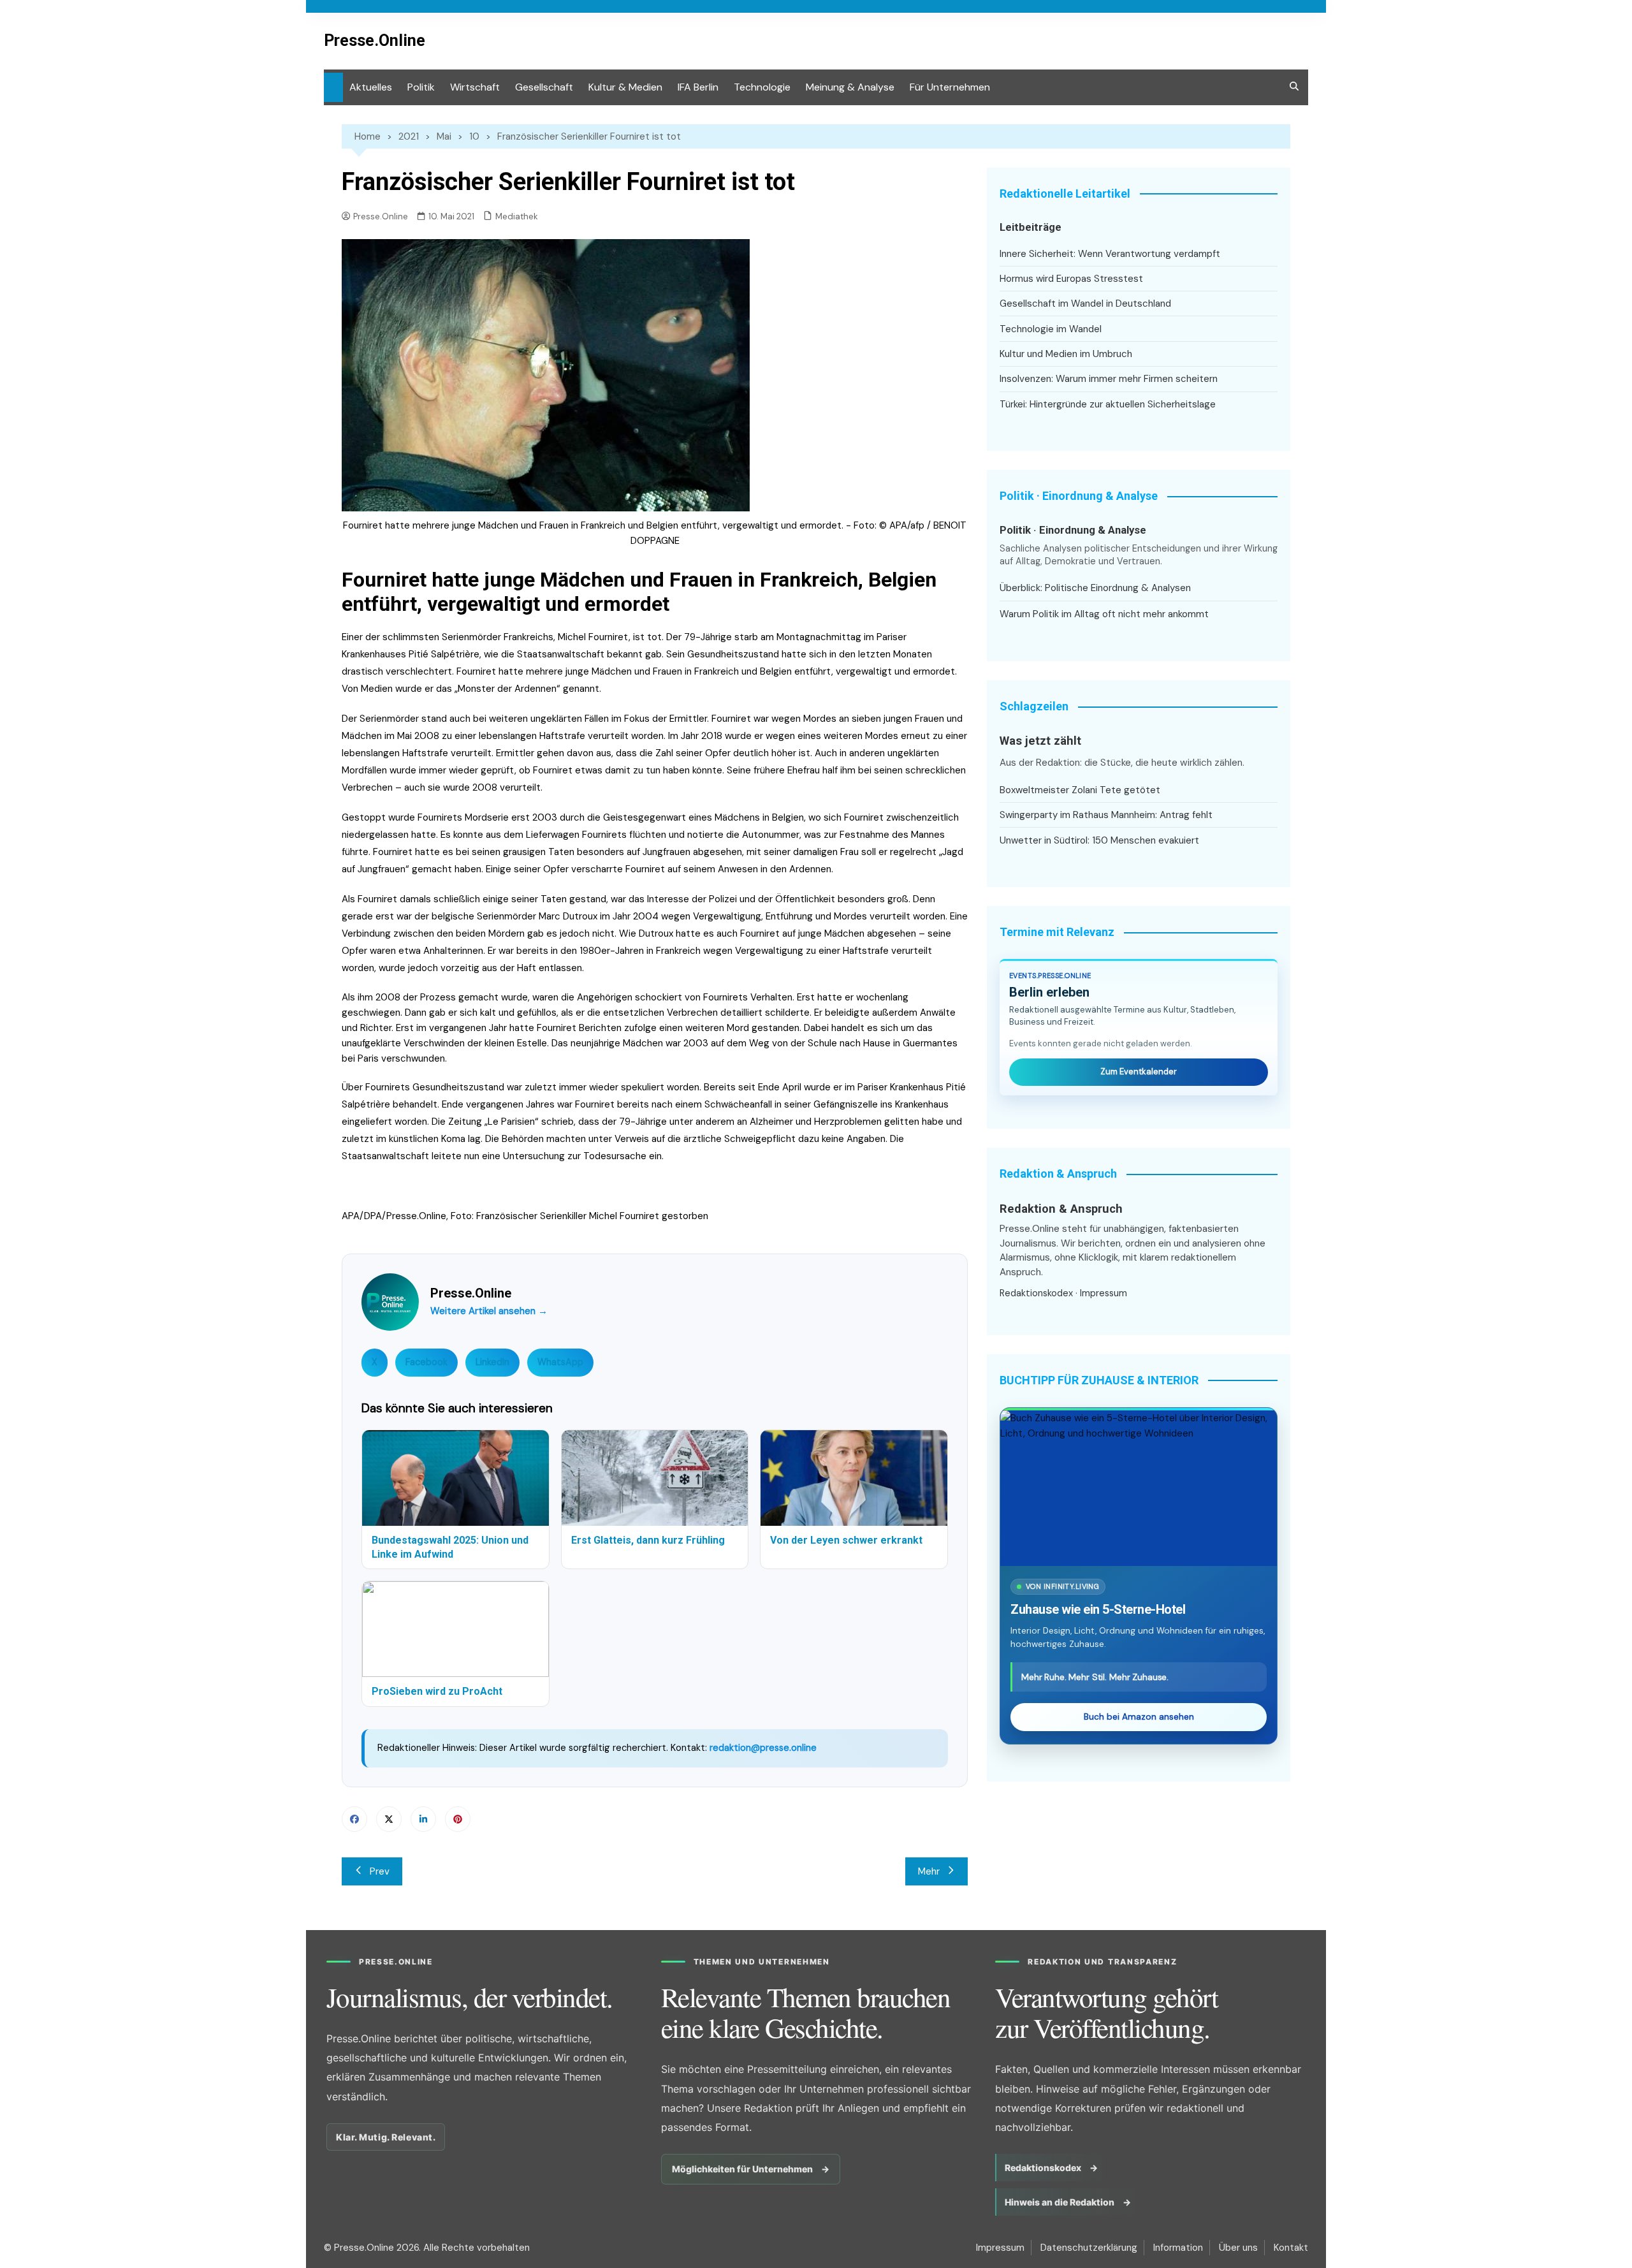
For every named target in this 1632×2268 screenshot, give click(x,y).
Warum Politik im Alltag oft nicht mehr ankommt (1104, 614)
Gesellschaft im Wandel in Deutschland (1085, 304)
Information (1178, 2248)
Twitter (389, 1819)
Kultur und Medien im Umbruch (1066, 354)
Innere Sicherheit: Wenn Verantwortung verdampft (1110, 254)
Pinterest (458, 1819)
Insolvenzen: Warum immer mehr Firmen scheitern (1109, 379)
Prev (380, 1871)
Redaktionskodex (1036, 1293)
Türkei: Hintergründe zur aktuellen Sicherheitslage (1108, 404)
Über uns (1238, 2248)
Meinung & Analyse (850, 87)
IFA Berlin (698, 87)
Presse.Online (375, 40)
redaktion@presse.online (763, 1748)
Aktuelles (371, 87)
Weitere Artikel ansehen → (489, 1311)
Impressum (1104, 1293)
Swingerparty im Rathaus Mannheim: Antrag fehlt (1106, 815)
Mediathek (517, 216)
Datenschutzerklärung (1089, 2248)
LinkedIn (492, 1362)
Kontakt (1291, 2248)
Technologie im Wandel (1051, 329)
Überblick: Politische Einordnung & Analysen (1095, 588)
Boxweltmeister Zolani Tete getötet (1080, 790)
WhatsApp (560, 1362)
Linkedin (423, 1819)
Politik (421, 87)
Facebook (426, 1362)
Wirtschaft (475, 87)
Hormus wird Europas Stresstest (1071, 279)
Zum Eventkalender (1139, 1072)
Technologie (762, 87)
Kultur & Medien (625, 87)
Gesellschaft (544, 87)
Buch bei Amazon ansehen (1139, 1717)
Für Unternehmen (950, 87)
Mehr (929, 1871)
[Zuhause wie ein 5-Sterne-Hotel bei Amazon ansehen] (1139, 1488)
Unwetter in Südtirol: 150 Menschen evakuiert (1099, 840)
